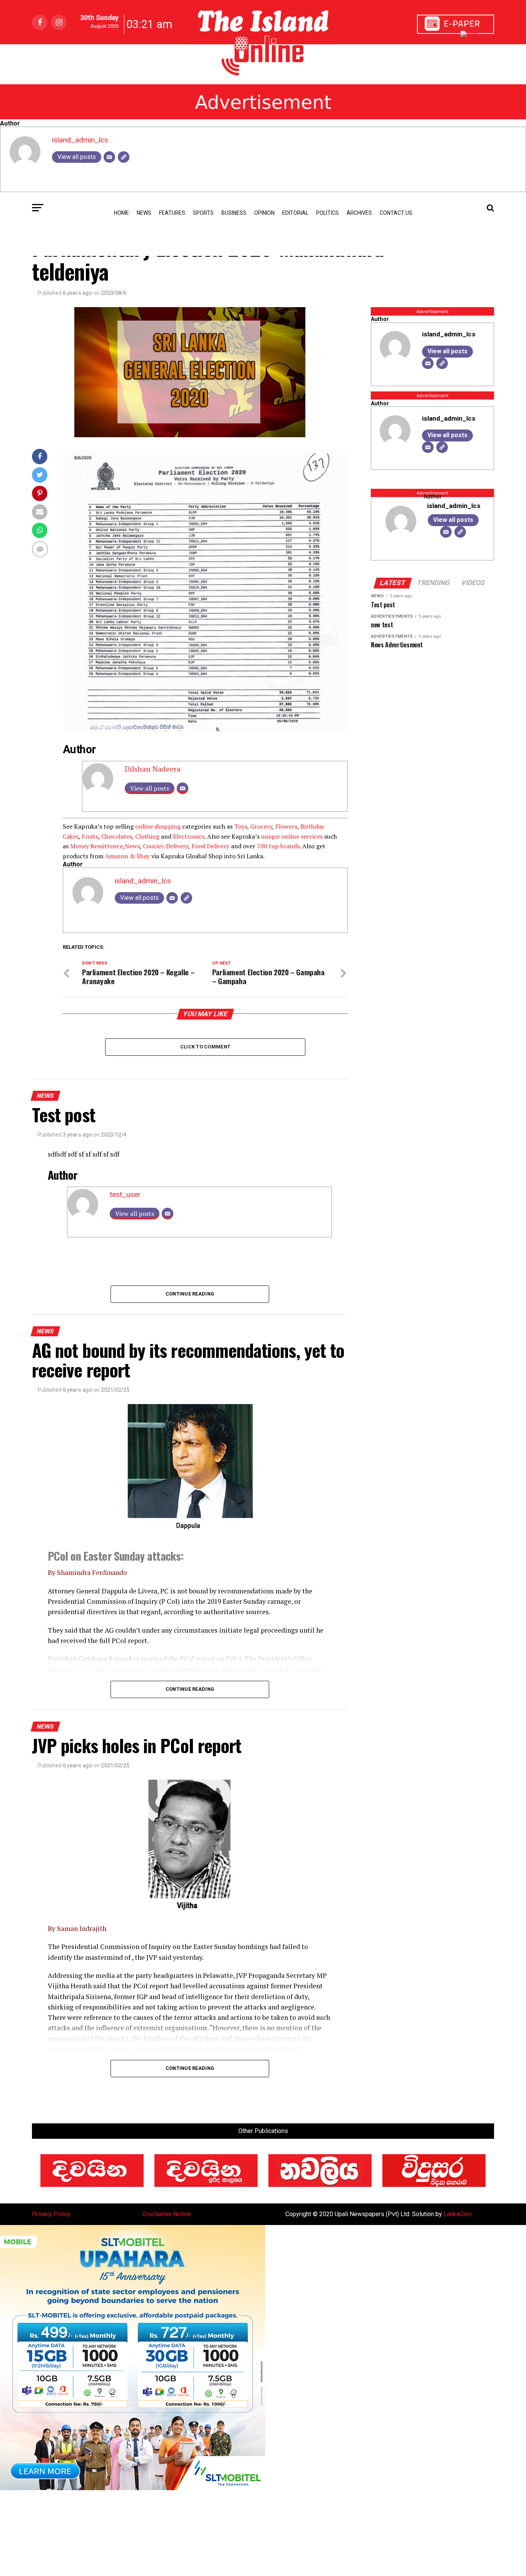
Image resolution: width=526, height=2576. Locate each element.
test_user (125, 1194)
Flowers (286, 826)
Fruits (90, 836)
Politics (327, 213)
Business (234, 213)
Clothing (147, 836)
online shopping (158, 826)
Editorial (295, 213)
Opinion (264, 213)
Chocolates (117, 836)
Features (172, 213)
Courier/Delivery (166, 846)
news (144, 213)
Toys (241, 826)
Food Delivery (210, 846)
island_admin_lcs (80, 140)
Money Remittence (96, 846)
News (132, 846)
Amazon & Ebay (127, 856)
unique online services (292, 836)
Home (121, 213)
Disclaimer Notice (167, 2214)
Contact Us (396, 213)
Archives (359, 213)
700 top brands (278, 846)
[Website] (124, 157)
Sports (203, 213)
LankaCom (458, 2214)
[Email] (109, 157)
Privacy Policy (51, 2214)
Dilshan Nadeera (153, 769)
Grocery (261, 826)
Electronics (189, 836)
